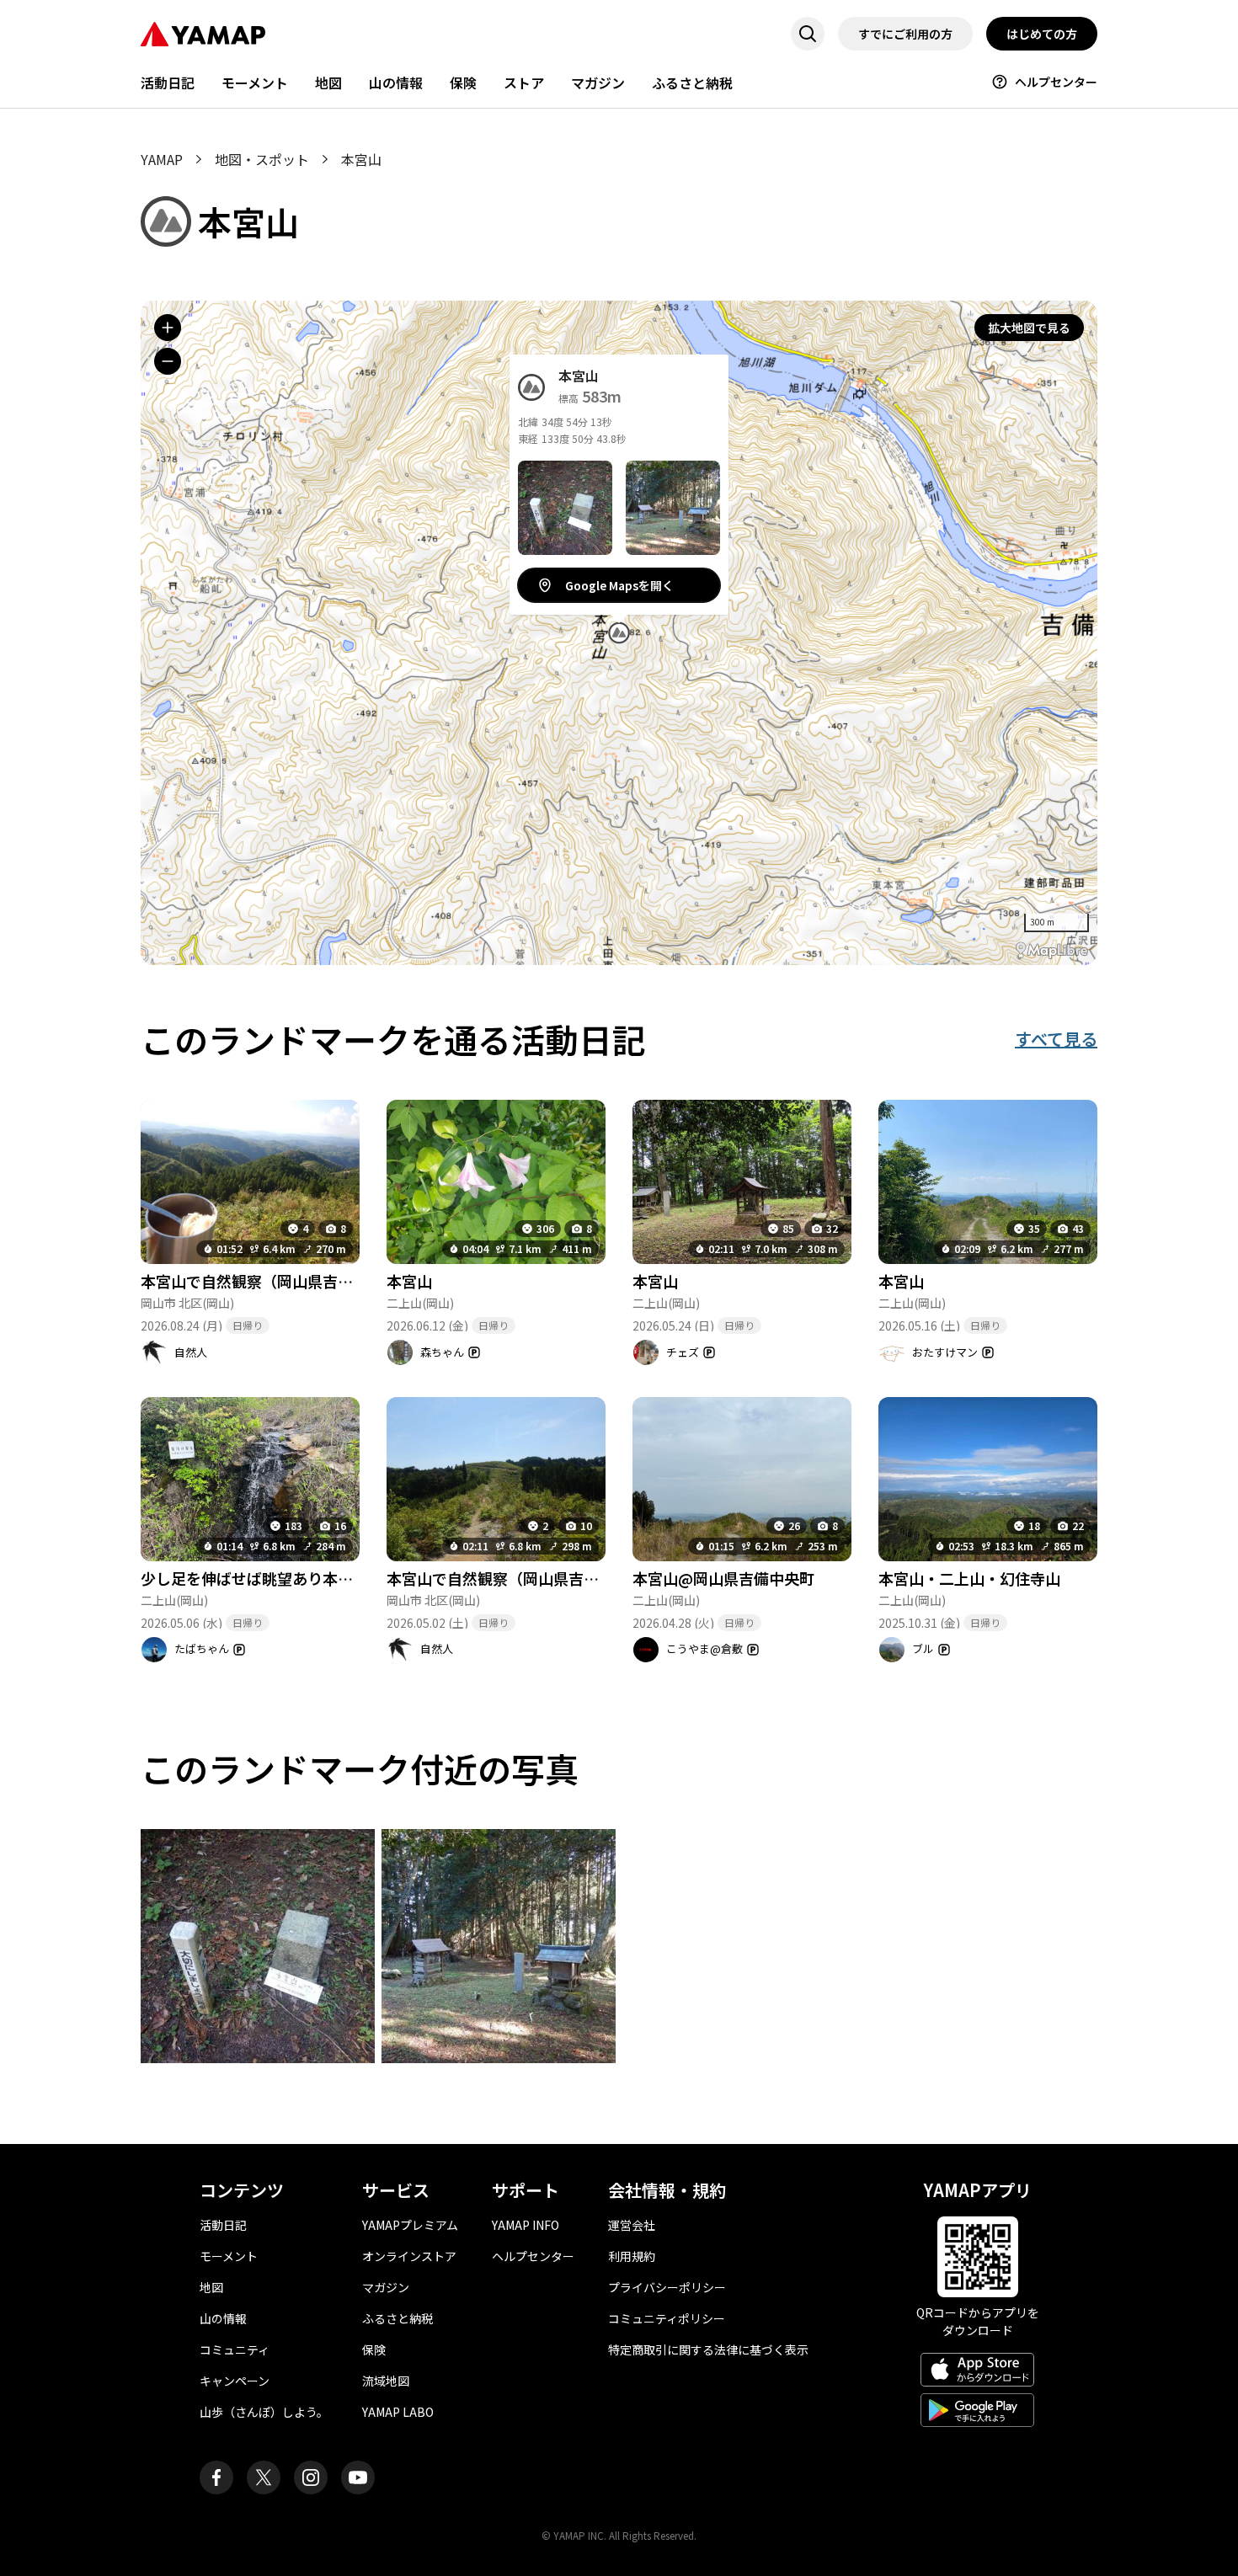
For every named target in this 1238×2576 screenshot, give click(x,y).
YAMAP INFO (526, 2225)
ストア (524, 83)
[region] (619, 633)
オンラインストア (409, 2256)
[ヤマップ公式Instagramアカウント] (311, 2477)
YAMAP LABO (398, 2412)
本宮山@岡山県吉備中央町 (723, 1578)
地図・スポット (262, 159)
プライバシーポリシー (667, 2287)
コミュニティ (235, 2349)
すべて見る (1056, 1039)
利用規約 (632, 2256)
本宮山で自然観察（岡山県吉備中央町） (277, 1281)
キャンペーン (235, 2381)
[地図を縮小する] (168, 361)
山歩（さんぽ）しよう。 (264, 2412)
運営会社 (632, 2225)
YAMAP (162, 159)
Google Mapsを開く (619, 585)
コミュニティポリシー (667, 2318)
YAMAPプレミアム (410, 2225)
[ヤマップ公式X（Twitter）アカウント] (264, 2477)
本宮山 (409, 1281)
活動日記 (168, 83)
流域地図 (386, 2381)
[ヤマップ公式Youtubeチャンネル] (358, 2477)
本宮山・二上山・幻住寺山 (969, 1578)
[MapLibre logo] (1052, 950)
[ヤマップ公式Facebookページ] (216, 2477)
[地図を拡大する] (168, 328)
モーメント (255, 83)
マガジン (598, 83)
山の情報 (396, 83)
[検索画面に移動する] (808, 34)
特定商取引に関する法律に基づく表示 (708, 2349)
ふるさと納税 (692, 83)
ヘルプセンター (1056, 82)
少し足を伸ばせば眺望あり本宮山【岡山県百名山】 (315, 1578)
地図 (328, 83)
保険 (463, 83)
